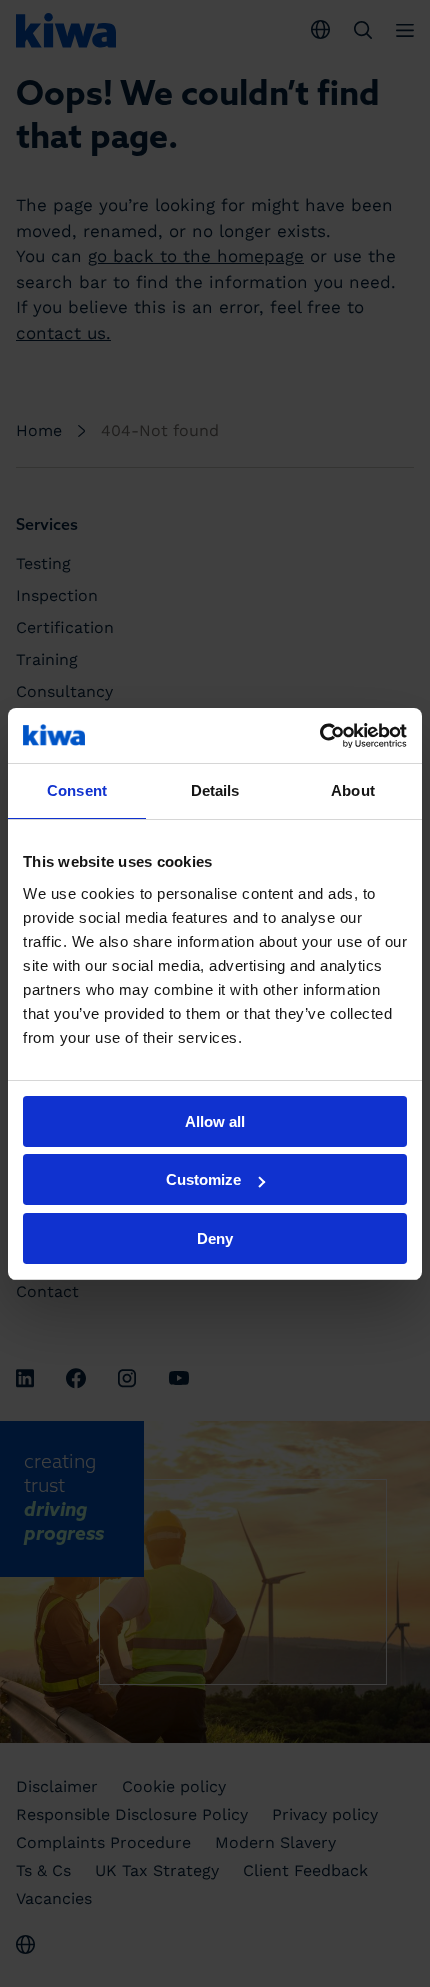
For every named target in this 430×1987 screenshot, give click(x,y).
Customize (203, 1179)
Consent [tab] (77, 790)
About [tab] (353, 790)
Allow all (215, 1121)
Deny (215, 1238)
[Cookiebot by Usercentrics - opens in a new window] (319, 736)
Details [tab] (215, 790)
